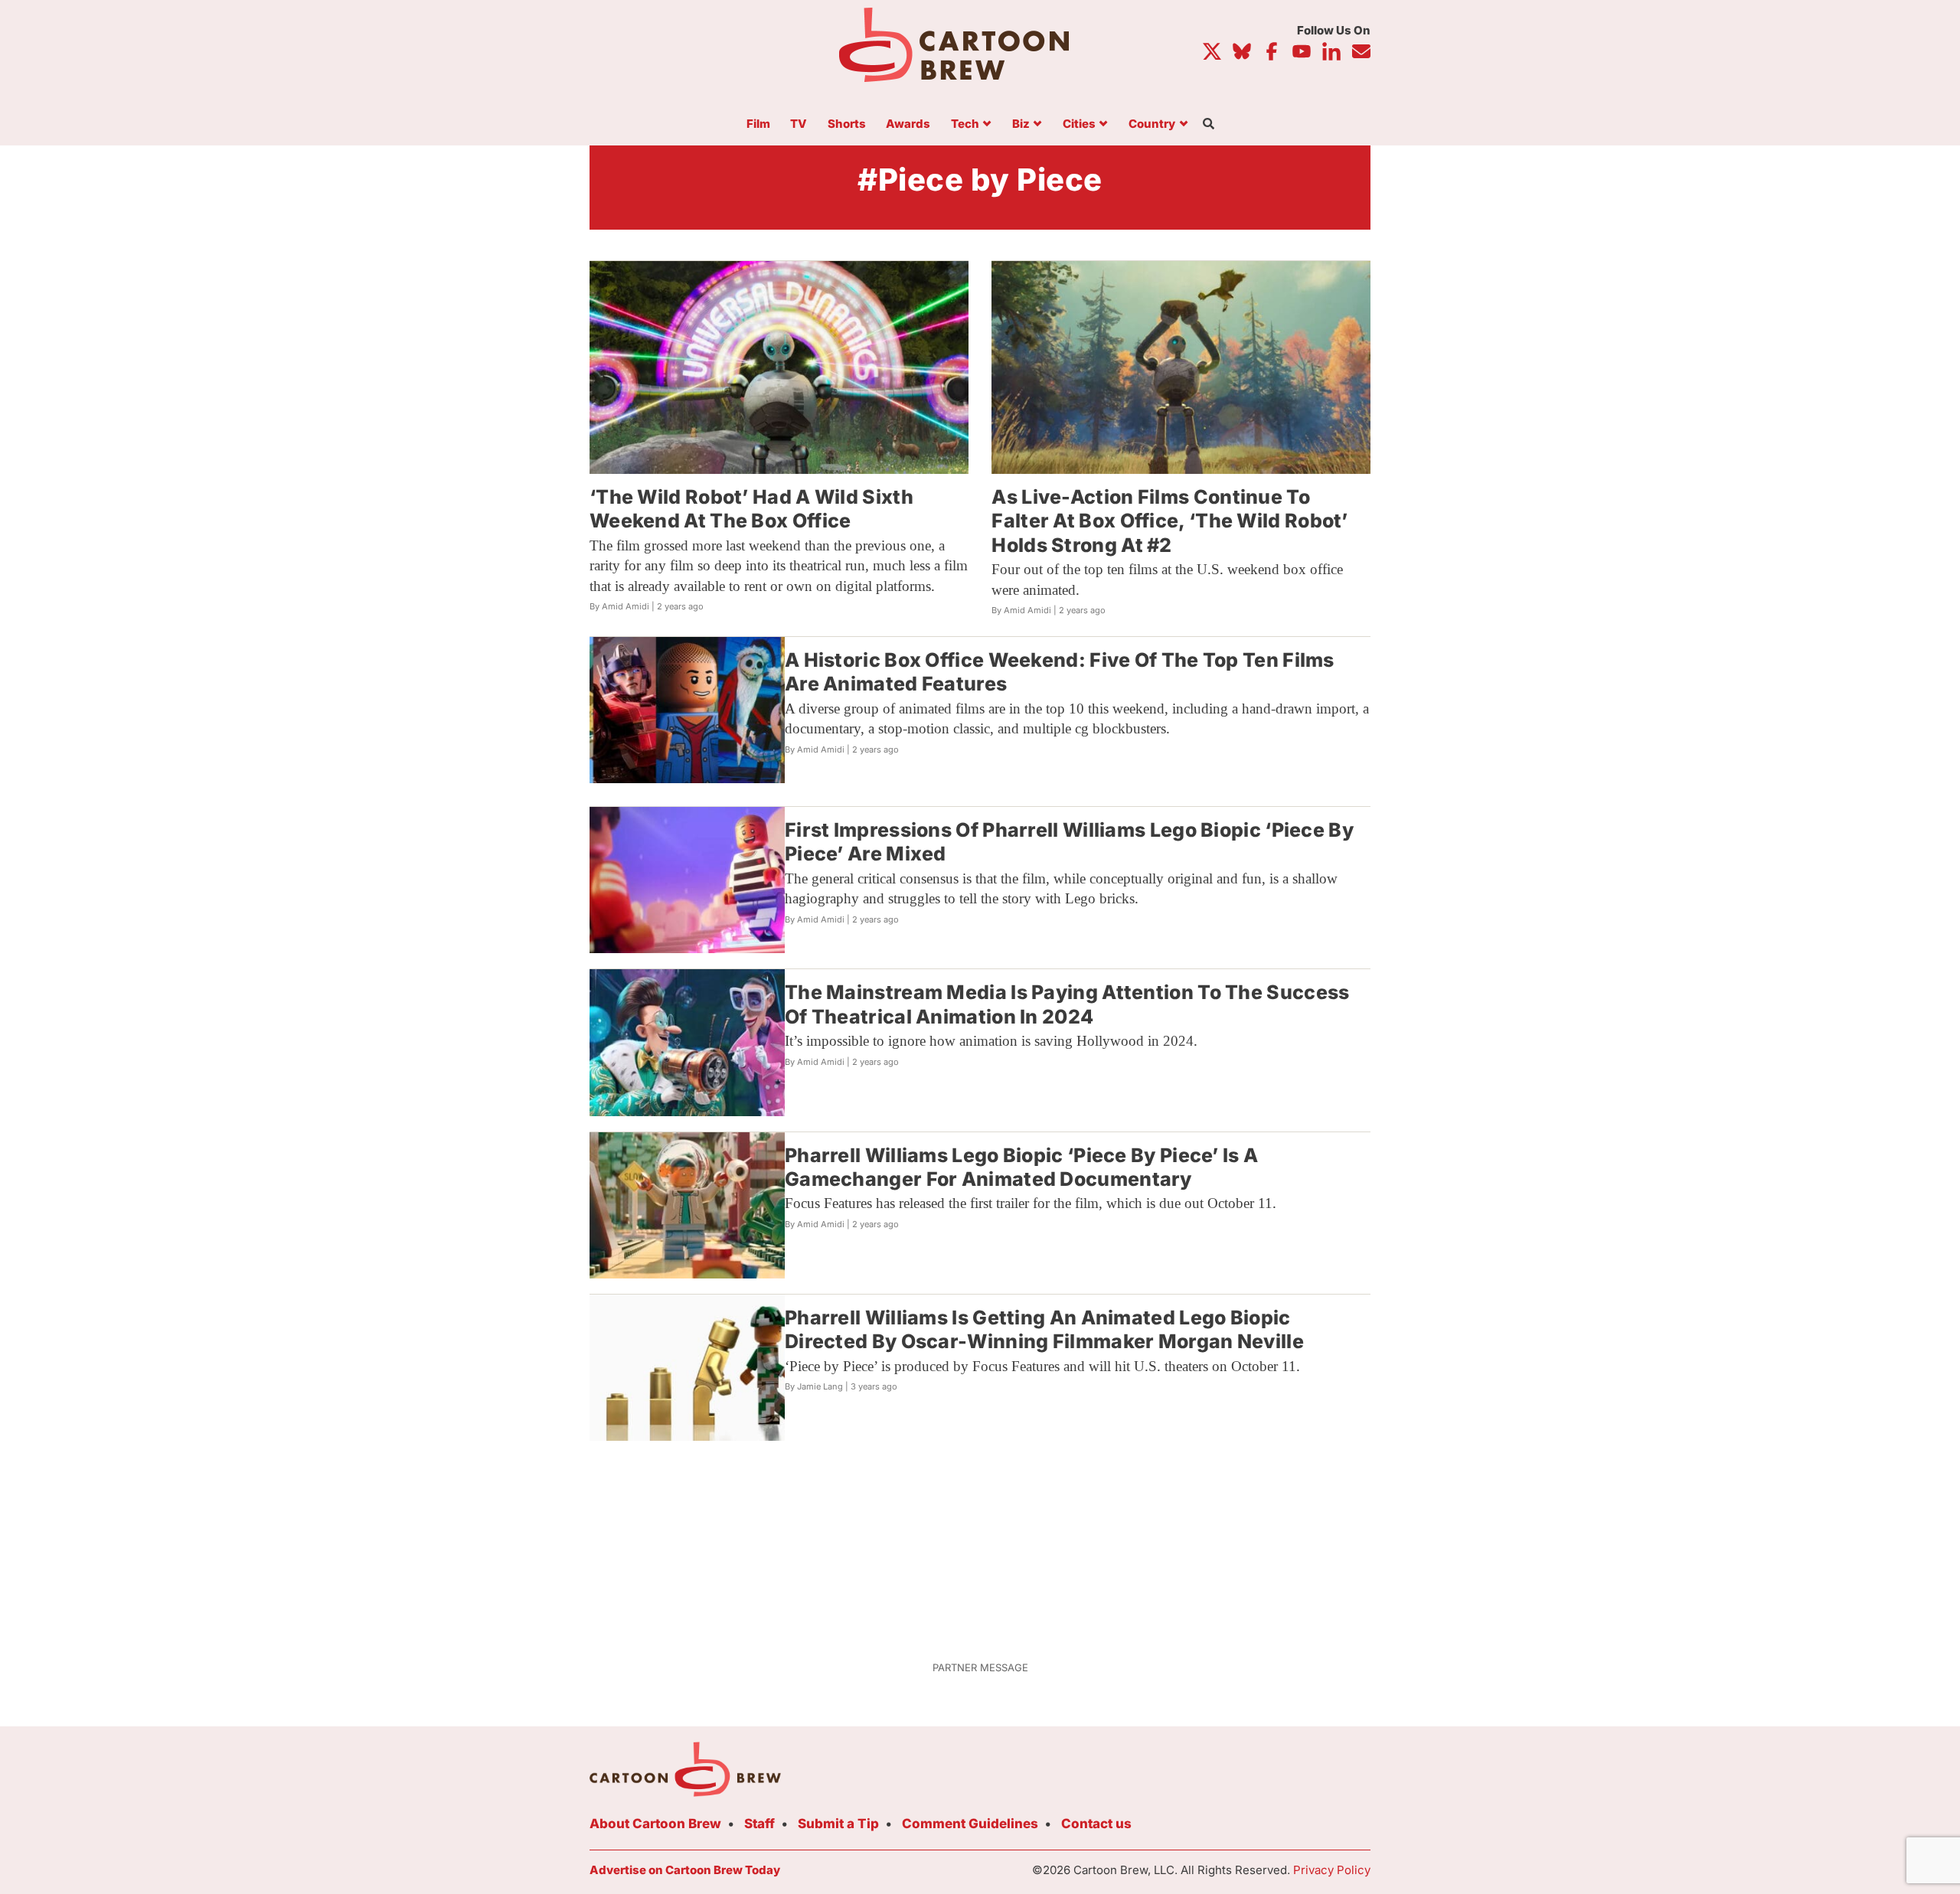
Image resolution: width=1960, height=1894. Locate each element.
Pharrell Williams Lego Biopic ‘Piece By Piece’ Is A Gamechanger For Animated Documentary (1021, 1167)
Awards (908, 124)
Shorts (847, 124)
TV (799, 124)
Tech (965, 124)
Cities (1079, 124)
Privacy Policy (1332, 1870)
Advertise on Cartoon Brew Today (685, 1870)
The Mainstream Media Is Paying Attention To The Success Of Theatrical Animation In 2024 (1067, 1004)
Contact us (1096, 1824)
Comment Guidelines (970, 1824)
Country (1152, 124)
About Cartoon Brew (655, 1824)
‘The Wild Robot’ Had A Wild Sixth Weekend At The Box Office (751, 509)
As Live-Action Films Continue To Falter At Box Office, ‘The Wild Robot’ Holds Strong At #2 (1169, 521)
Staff (759, 1824)
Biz (1021, 124)
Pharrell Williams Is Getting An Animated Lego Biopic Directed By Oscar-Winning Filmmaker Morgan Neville (1044, 1329)
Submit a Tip (838, 1824)
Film (758, 124)
